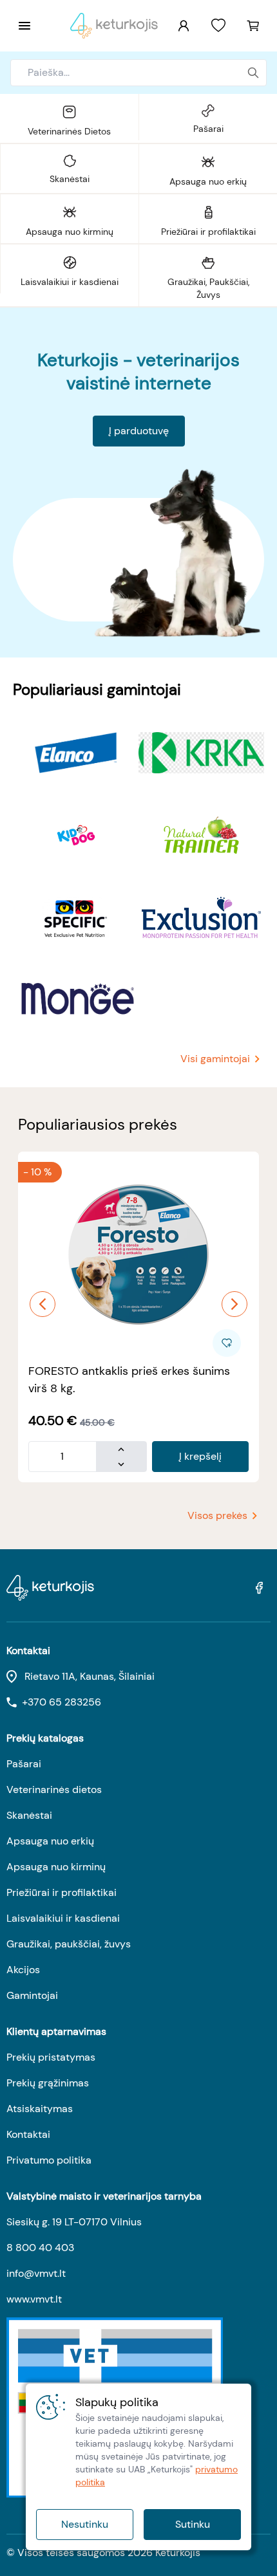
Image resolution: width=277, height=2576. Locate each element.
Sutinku (193, 2524)
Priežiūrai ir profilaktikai (62, 1892)
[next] (234, 1304)
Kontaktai (28, 2134)
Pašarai (24, 1764)
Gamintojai (32, 1995)
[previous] (43, 1304)
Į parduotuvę (139, 431)
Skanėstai (29, 1815)
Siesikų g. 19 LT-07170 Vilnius (74, 2222)
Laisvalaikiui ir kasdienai (63, 1918)
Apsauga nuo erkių (50, 1841)
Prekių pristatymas (51, 2057)
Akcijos (23, 1970)
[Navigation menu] (24, 26)
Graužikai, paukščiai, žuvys (69, 1944)
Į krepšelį (200, 1456)
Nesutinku (85, 2524)
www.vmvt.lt (34, 2299)
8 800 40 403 (40, 2248)
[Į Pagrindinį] (114, 26)
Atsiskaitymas (40, 2109)
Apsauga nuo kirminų (56, 1867)
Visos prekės (217, 1515)
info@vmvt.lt (36, 2273)
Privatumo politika (49, 2160)
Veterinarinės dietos (54, 1789)
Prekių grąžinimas (48, 2083)
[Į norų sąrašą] (218, 26)
